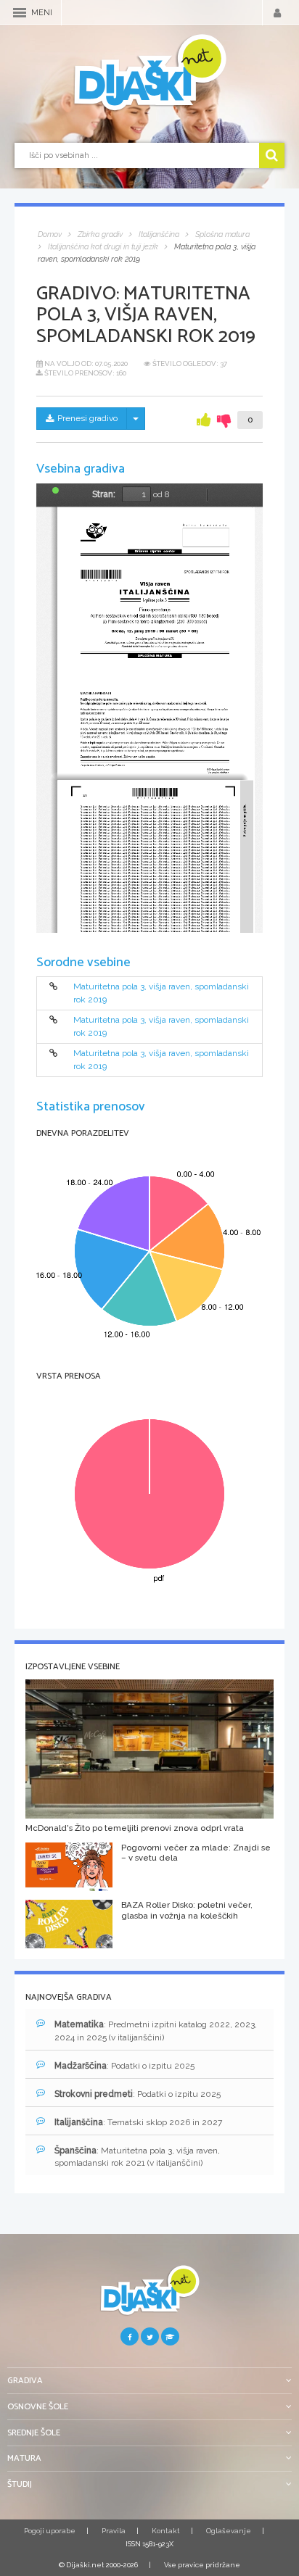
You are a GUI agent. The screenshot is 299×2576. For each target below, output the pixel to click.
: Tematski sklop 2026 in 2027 (138, 2122)
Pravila (114, 2531)
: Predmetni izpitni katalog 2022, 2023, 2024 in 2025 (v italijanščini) (156, 2031)
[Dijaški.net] (149, 2296)
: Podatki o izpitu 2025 (124, 2066)
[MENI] (20, 13)
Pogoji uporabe (50, 2531)
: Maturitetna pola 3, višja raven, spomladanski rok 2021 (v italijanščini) (137, 2157)
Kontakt (166, 2531)
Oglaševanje (229, 2531)
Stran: (104, 494)
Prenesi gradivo (87, 418)
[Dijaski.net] (149, 73)
